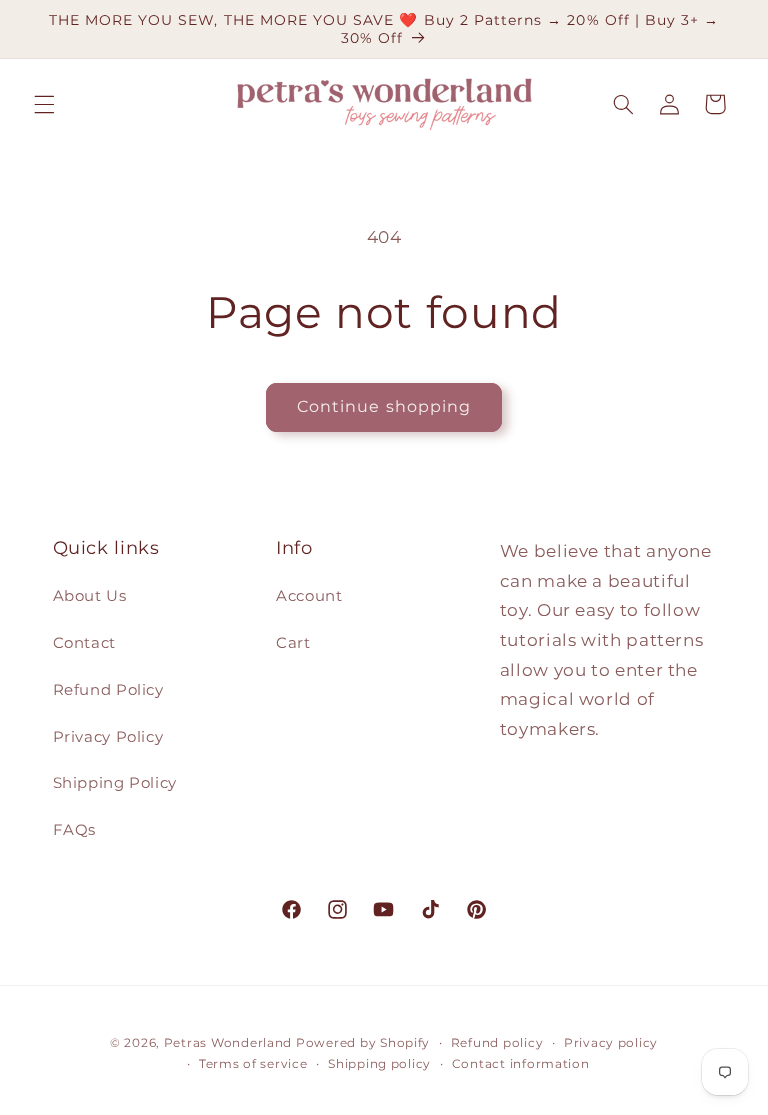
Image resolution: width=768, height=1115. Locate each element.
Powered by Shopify (363, 1043)
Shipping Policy (115, 783)
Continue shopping (384, 406)
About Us (90, 596)
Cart (293, 643)
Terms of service (253, 1064)
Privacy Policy (108, 737)
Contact (84, 643)
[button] (44, 104)
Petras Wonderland (228, 1043)
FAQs (75, 830)
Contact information (521, 1064)
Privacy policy (611, 1043)
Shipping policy (379, 1064)
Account (309, 596)
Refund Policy (108, 690)
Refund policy (497, 1043)
